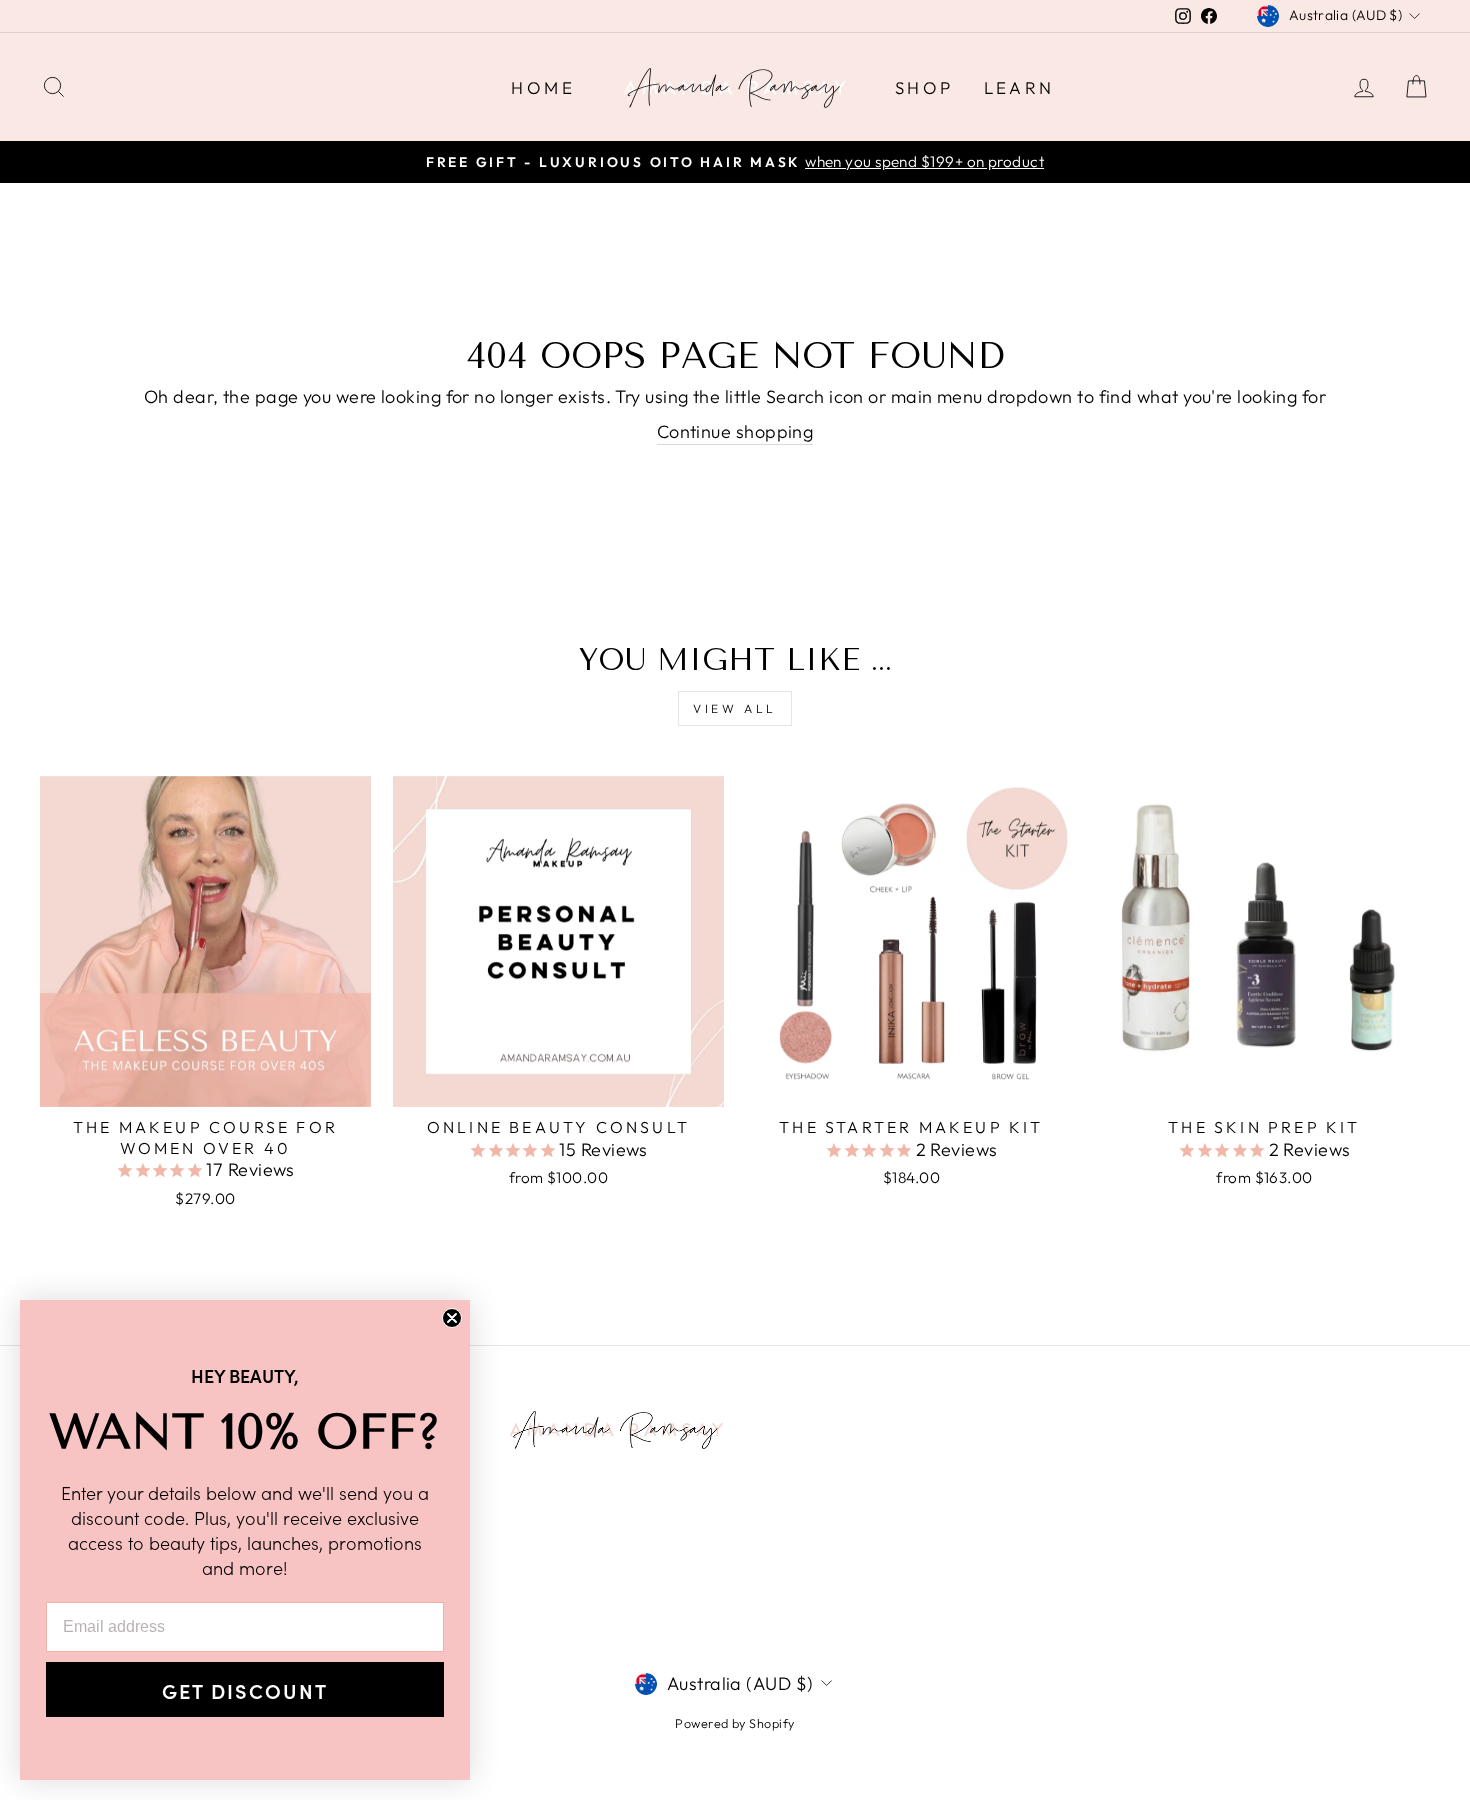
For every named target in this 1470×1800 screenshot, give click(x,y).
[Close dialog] (452, 1318)
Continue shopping (735, 431)
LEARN (1019, 87)
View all (735, 708)
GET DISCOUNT (245, 1690)
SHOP (924, 87)
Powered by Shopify (734, 1723)
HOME (543, 87)
